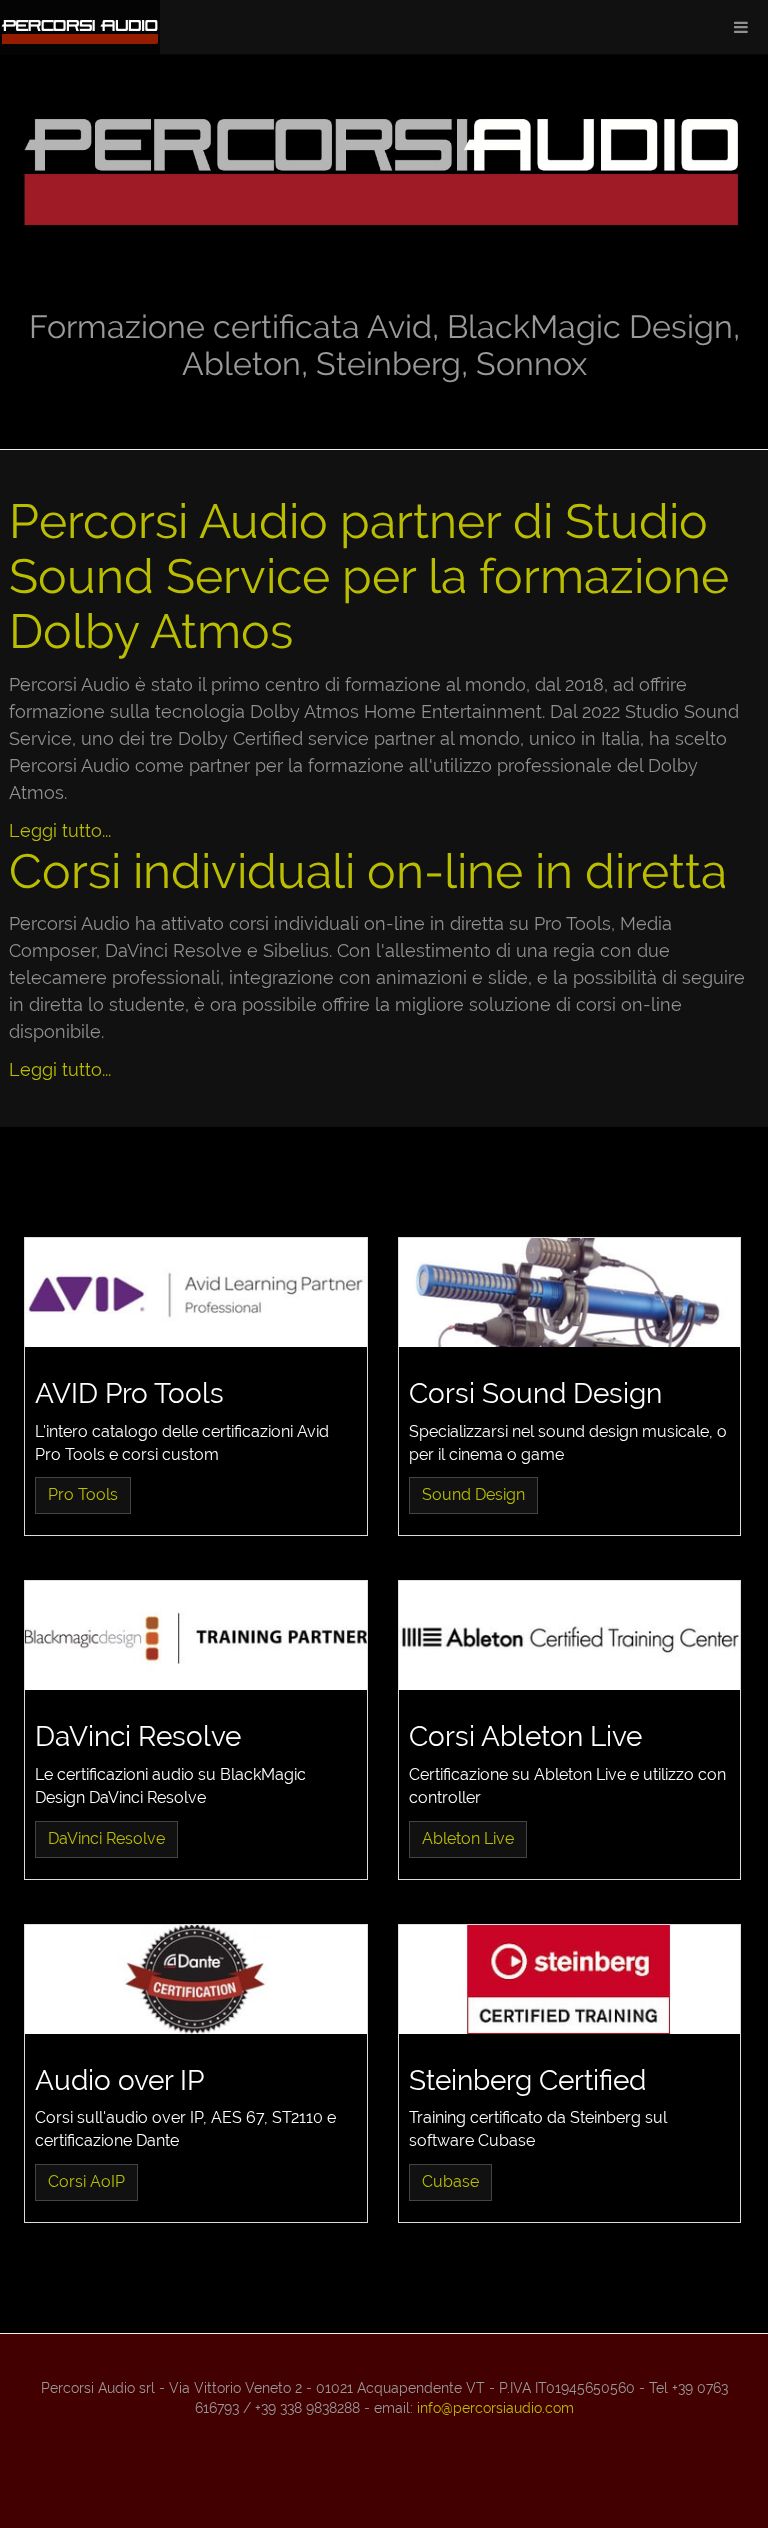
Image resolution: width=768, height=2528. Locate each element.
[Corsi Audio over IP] (196, 1979)
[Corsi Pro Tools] (196, 1292)
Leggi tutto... (60, 830)
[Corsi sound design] (570, 1292)
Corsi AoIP (86, 2181)
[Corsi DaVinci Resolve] (196, 1635)
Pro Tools (83, 1494)
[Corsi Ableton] (570, 1635)
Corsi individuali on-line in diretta (368, 871)
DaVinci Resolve (106, 1838)
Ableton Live (468, 1838)
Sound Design (473, 1494)
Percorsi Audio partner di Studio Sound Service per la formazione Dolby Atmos (369, 576)
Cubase (450, 2181)
